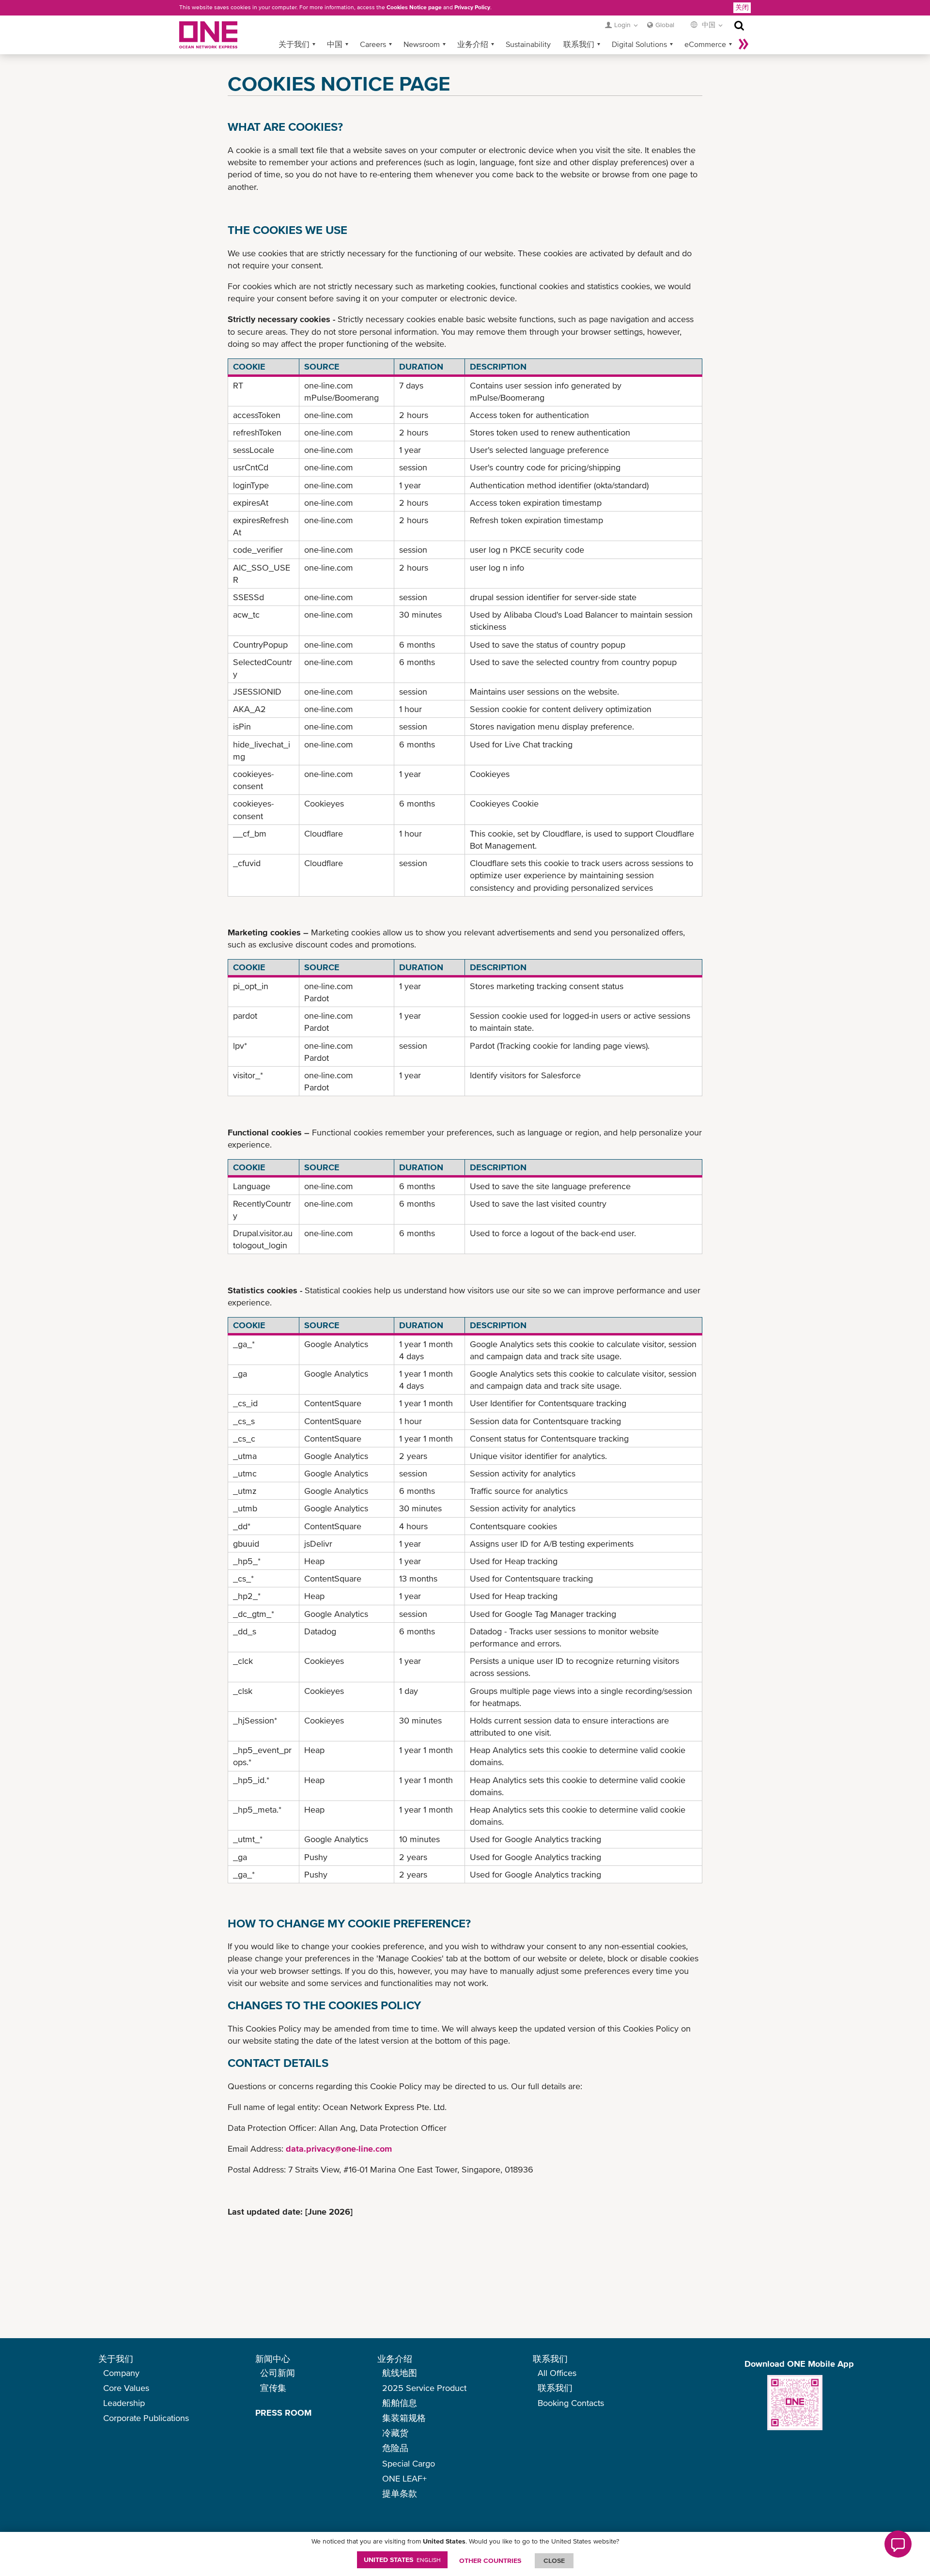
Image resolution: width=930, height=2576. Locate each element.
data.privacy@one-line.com (339, 2149)
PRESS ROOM (283, 2413)
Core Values (126, 2388)
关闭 (742, 7)
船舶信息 (400, 2403)
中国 (335, 44)
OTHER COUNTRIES (490, 2560)
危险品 (395, 2448)
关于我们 (294, 44)
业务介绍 (473, 44)
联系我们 (579, 44)
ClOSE (554, 2560)
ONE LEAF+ (404, 2478)
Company (121, 2373)
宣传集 (273, 2388)
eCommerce (705, 44)
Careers (373, 44)
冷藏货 (395, 2433)
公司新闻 (278, 2373)
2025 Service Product (424, 2388)
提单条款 (400, 2493)
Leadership (124, 2403)
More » (744, 44)
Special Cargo (409, 2463)
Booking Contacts (571, 2403)
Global (665, 25)
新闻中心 (273, 2359)
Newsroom (422, 44)
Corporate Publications (146, 2418)
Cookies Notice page (414, 7)
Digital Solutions (639, 44)
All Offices (557, 2373)
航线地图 (400, 2373)
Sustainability (528, 44)
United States (402, 2560)
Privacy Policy (472, 7)
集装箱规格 (404, 2418)
